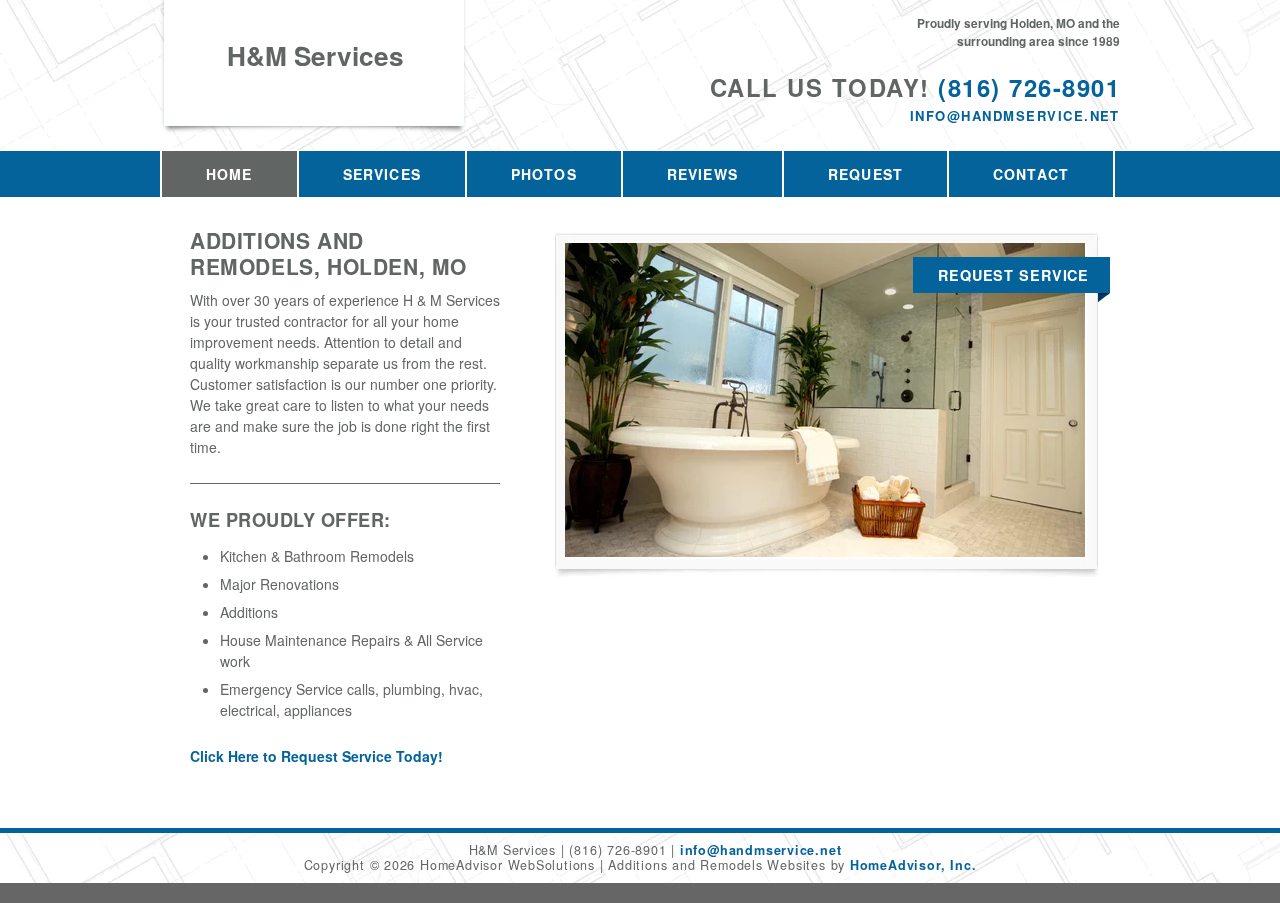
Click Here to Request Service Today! (316, 756)
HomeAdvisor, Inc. (913, 865)
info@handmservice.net (1015, 115)
